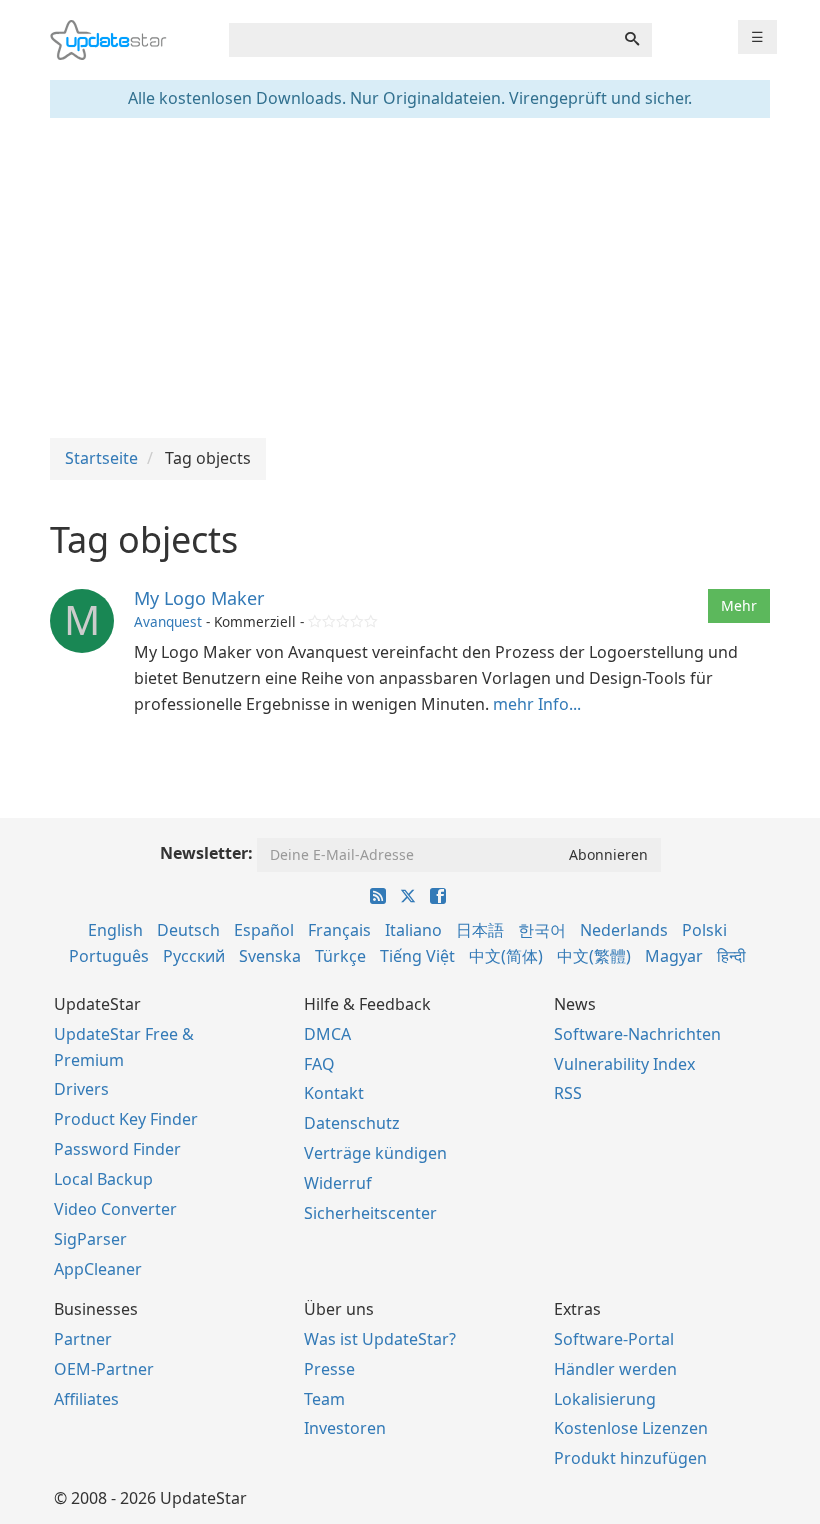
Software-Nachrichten (637, 1034)
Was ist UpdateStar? (380, 1339)
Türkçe (340, 956)
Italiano (413, 930)
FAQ (319, 1064)
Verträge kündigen (375, 1153)
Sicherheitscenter (370, 1213)
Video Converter (115, 1209)
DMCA (327, 1034)
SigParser (90, 1239)
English (115, 930)
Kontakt (334, 1093)
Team (324, 1399)
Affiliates (86, 1399)
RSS (568, 1093)
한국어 (542, 930)
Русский (194, 956)
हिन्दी (731, 956)
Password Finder (117, 1149)
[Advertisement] (410, 278)
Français (339, 930)
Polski (704, 930)
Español (264, 930)
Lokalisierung (605, 1399)
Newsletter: (206, 853)
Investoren (345, 1428)
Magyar (674, 956)
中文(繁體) (594, 956)
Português (109, 956)
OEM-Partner (104, 1369)
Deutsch (188, 930)
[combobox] (421, 40)
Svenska (270, 956)
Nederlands (624, 930)
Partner (83, 1339)
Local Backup (103, 1179)
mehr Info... (537, 704)
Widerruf (338, 1183)
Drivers (81, 1089)
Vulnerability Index (624, 1064)
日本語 (480, 930)
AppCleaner (98, 1269)
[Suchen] (632, 40)
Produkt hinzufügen (630, 1458)
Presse (329, 1369)
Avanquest (168, 621)
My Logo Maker (199, 598)
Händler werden (615, 1369)
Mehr (739, 605)
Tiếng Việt (417, 956)
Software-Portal (614, 1339)
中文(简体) (506, 956)
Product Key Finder (126, 1119)
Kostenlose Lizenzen (631, 1428)
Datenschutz (352, 1123)
